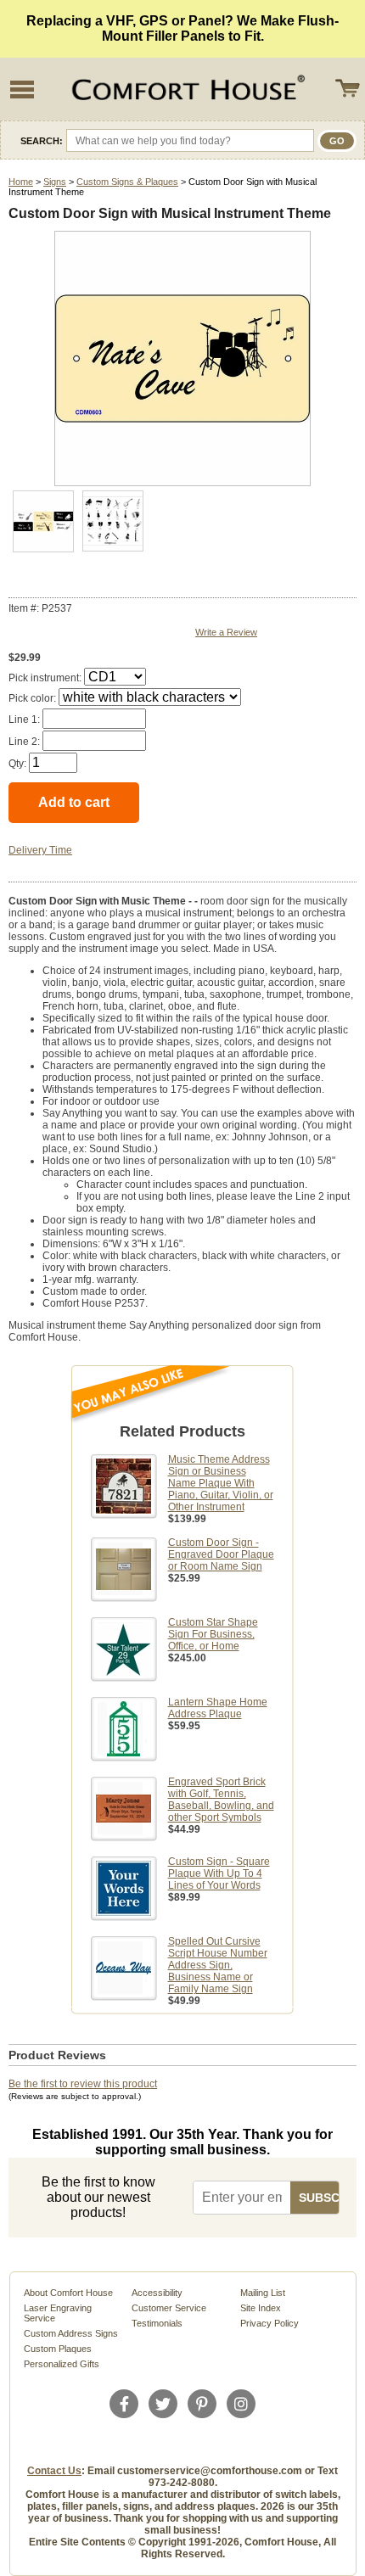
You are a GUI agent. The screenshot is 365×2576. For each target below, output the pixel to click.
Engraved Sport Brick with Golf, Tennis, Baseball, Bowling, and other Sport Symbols (221, 1800)
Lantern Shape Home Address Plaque (218, 1708)
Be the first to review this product (83, 2084)
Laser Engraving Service (58, 2313)
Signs (55, 182)
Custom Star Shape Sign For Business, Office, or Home (213, 1634)
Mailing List (263, 2293)
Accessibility (157, 2293)
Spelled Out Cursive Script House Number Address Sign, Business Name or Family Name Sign (218, 1965)
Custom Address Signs (71, 2333)
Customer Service (169, 2308)
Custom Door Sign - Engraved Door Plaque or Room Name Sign (221, 1554)
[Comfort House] (186, 89)
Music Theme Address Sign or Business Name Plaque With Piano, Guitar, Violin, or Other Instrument (221, 1483)
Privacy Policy (270, 2323)
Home (21, 182)
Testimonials (157, 2323)
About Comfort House (68, 2293)
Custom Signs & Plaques (127, 182)
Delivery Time (40, 850)
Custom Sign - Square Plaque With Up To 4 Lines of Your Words (219, 1873)
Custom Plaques (58, 2349)
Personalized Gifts (62, 2364)
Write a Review (226, 632)
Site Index (261, 2308)
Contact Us (54, 2471)
